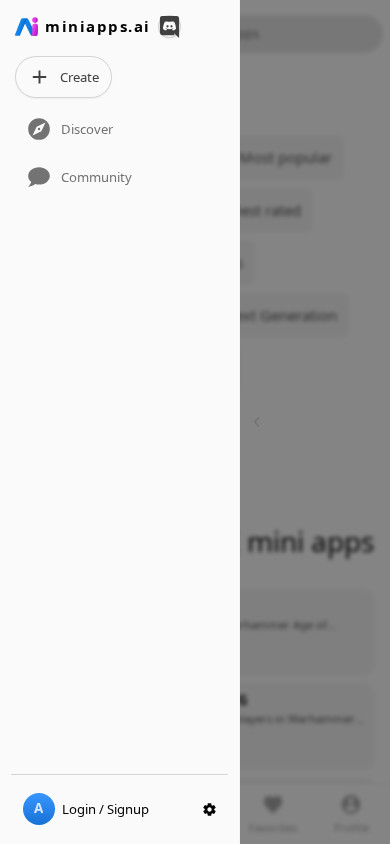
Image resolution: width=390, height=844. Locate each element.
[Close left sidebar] (259, 421)
